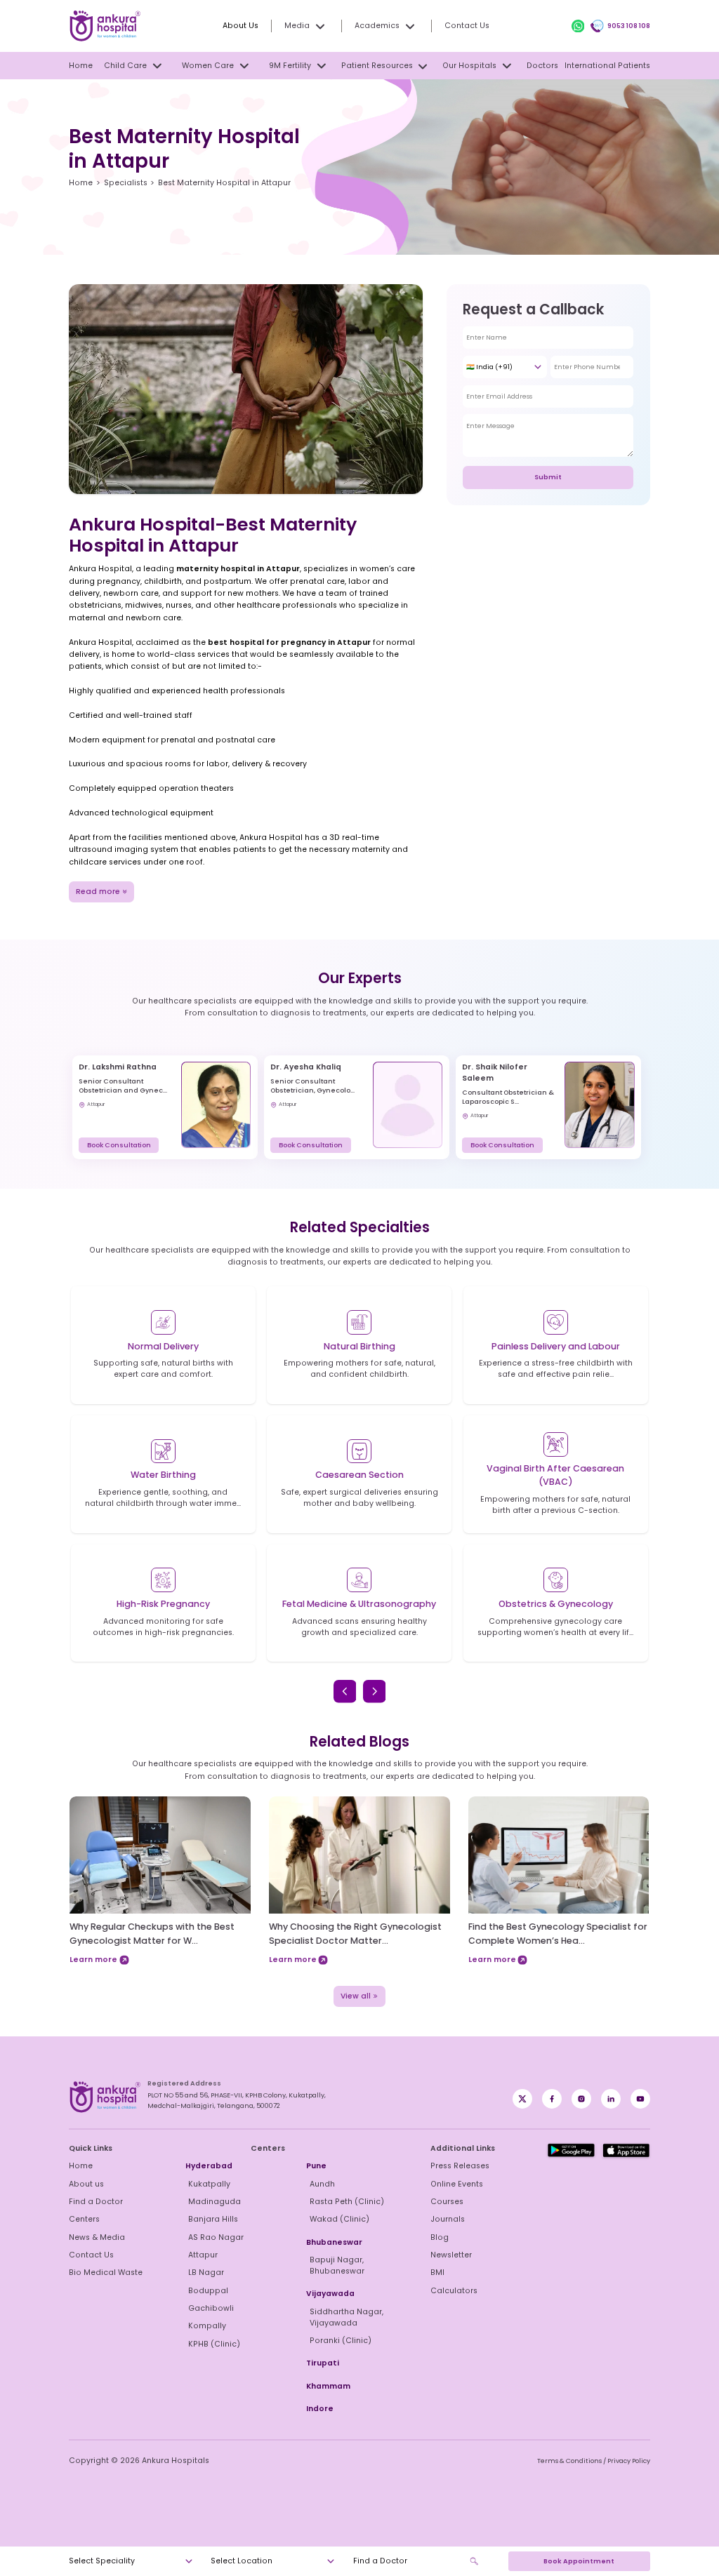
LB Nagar (206, 2273)
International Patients (607, 66)
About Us (240, 26)
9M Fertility (290, 66)
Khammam (328, 2386)
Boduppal (208, 2291)
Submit (548, 477)
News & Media (97, 2237)
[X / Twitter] (552, 2099)
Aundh (322, 2184)
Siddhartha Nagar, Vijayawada (347, 2317)
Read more (98, 892)
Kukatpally (209, 2184)
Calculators (454, 2291)
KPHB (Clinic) (214, 2344)
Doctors (542, 66)
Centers (84, 2219)
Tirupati (323, 2363)
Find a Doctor (96, 2202)
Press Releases (460, 2166)
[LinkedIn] (611, 2099)
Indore (320, 2409)
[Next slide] (375, 1691)
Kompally (207, 2326)
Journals (448, 2219)
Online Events (457, 2184)
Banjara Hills (213, 2219)
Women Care (208, 66)
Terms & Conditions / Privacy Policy (594, 2461)
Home (81, 66)
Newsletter (451, 2255)
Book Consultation (119, 1145)
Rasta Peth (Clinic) (347, 2202)
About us (86, 2184)
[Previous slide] (345, 1691)
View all (356, 1996)
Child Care (125, 66)
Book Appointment (579, 2561)
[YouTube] (640, 2099)
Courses (447, 2202)
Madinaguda (215, 2202)
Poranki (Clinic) (341, 2341)
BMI (437, 2273)
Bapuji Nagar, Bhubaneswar (337, 2265)
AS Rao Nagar (216, 2237)
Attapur (203, 2255)
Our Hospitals (469, 66)
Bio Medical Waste (106, 2273)
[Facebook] (522, 2099)
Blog (440, 2237)
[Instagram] (581, 2099)
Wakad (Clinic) (339, 2219)
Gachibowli (211, 2308)
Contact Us (467, 26)
